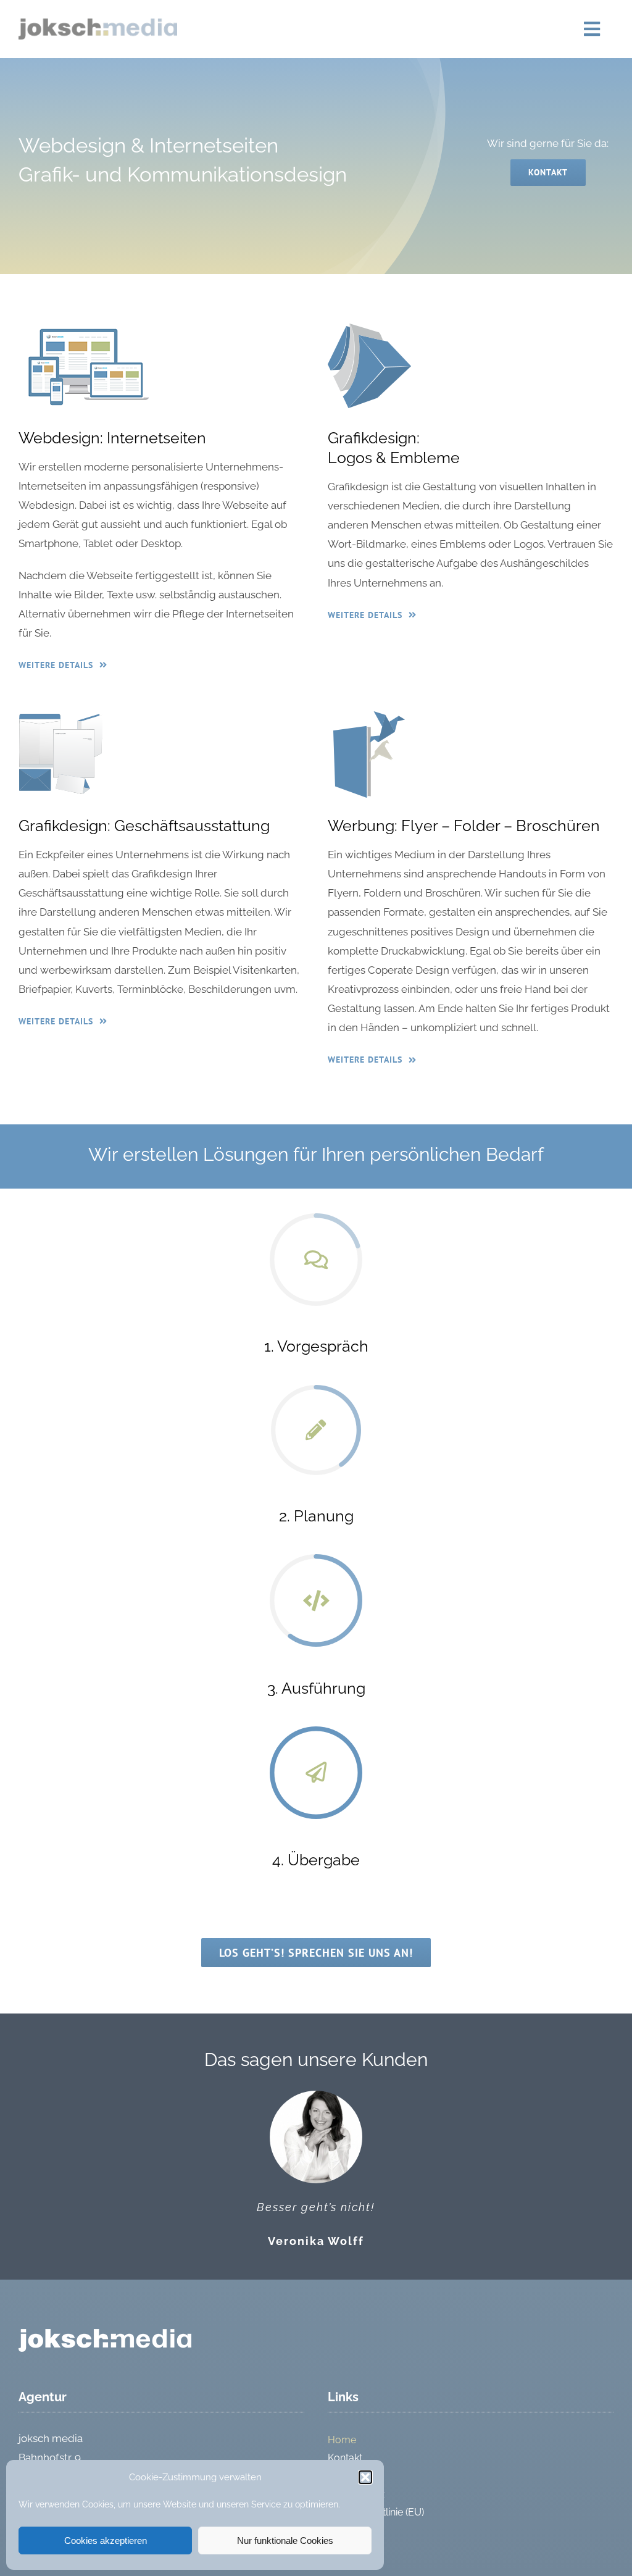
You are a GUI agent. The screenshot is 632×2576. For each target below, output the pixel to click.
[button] (365, 2477)
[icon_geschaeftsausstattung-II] (60, 716)
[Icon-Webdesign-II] (87, 328)
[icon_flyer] (370, 716)
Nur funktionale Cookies (285, 2540)
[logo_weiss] (105, 2334)
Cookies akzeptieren (106, 2540)
